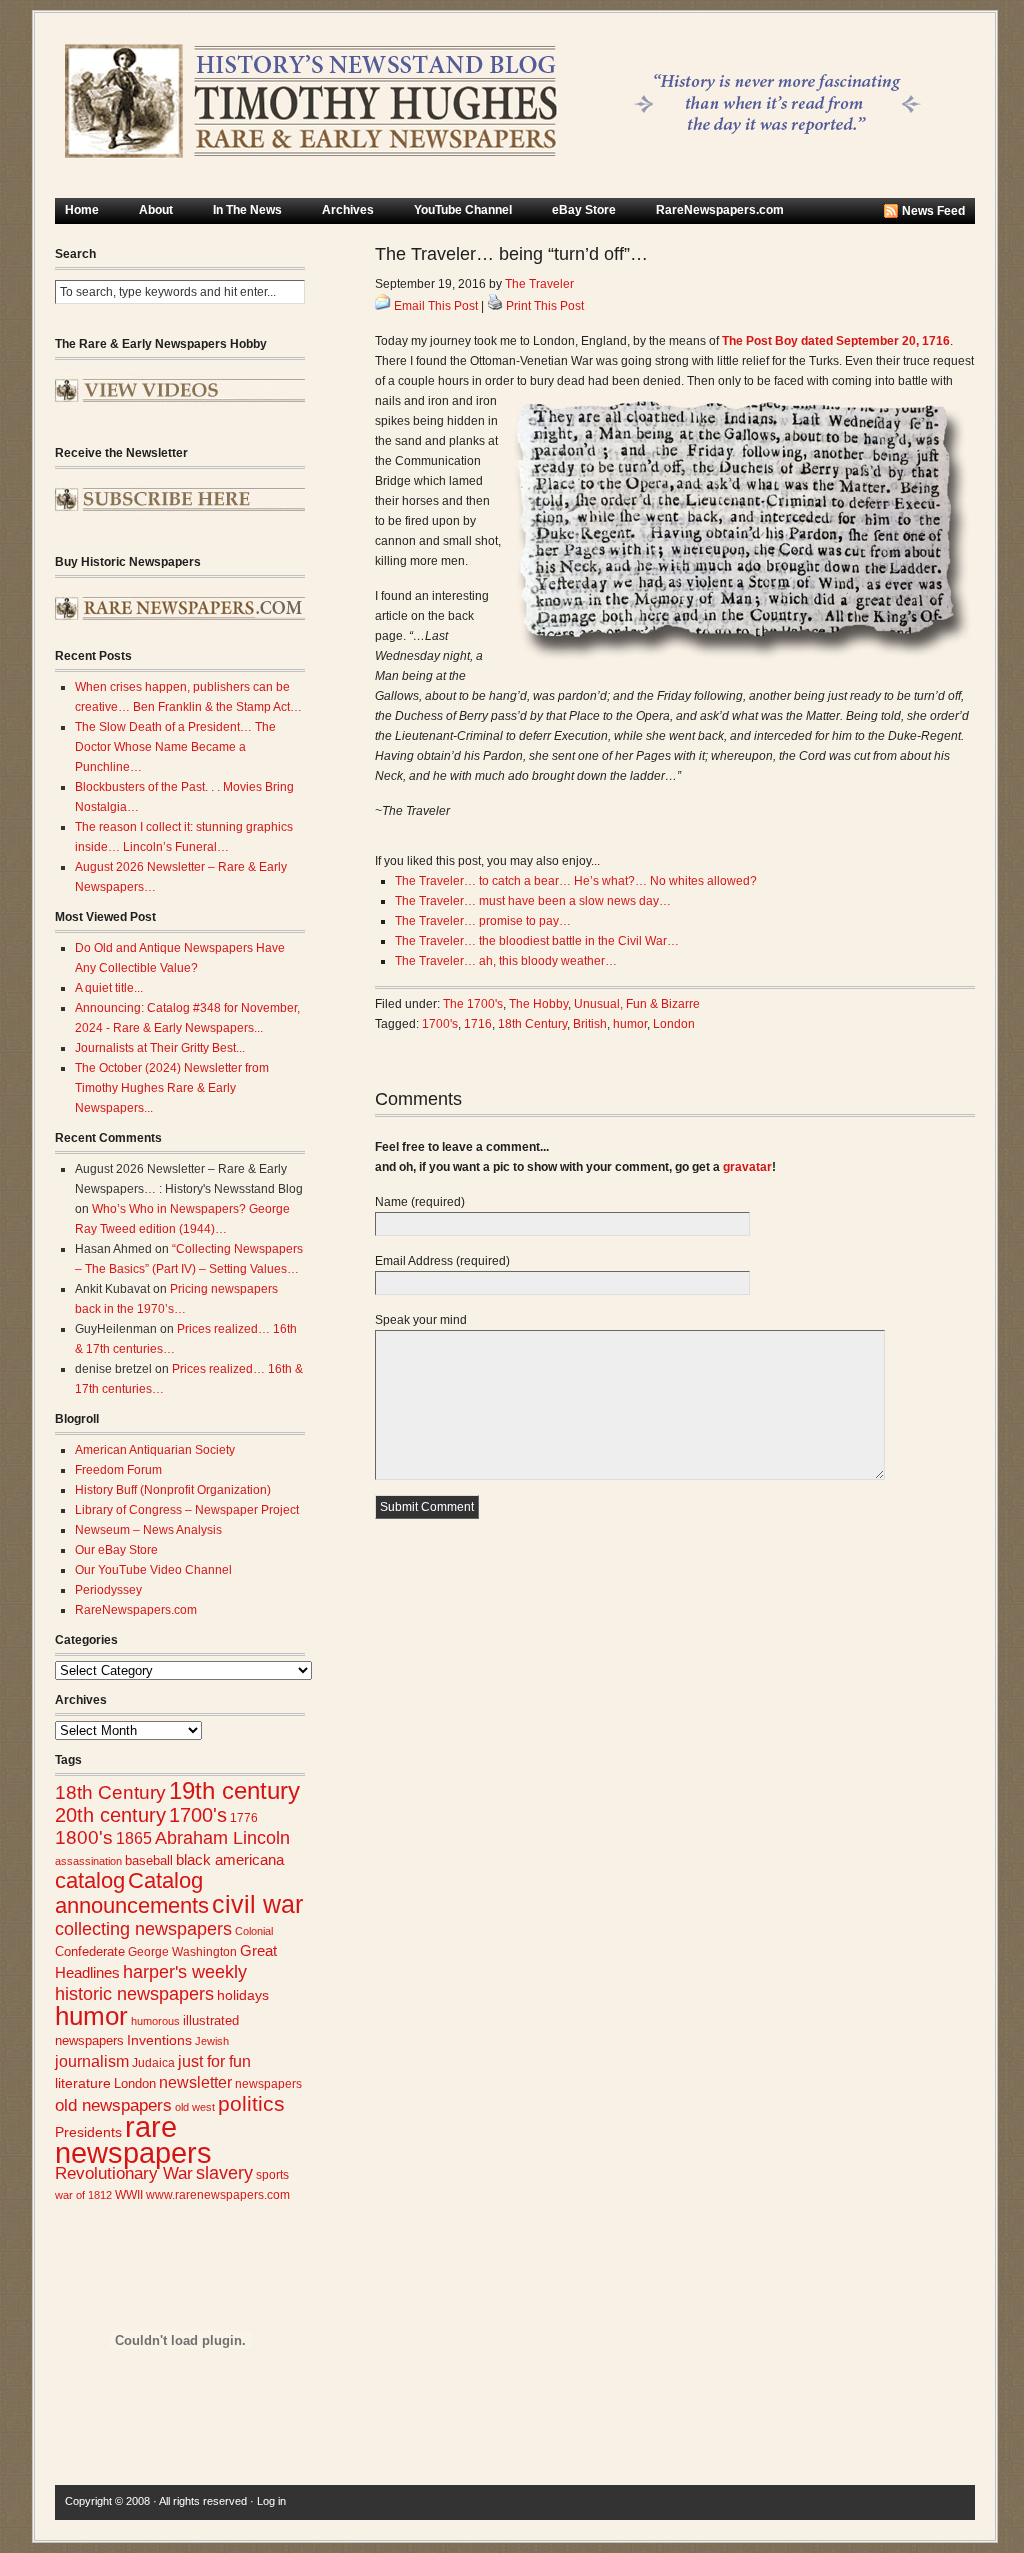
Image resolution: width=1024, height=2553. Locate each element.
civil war (257, 1904)
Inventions (159, 2040)
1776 (244, 1818)
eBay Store (584, 210)
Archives (348, 210)
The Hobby (538, 1004)
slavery (224, 2172)
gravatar (747, 1167)
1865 (134, 1838)
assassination (88, 1861)
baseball (149, 1860)
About (156, 210)
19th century (234, 1790)
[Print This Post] (495, 306)
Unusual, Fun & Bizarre (637, 1004)
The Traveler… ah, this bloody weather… (506, 961)
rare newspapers (133, 2139)
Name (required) (420, 1202)
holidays (243, 1995)
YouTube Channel (463, 210)
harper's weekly (185, 1972)
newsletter (195, 2082)
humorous (155, 2021)
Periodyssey (108, 1590)
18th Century (110, 1792)
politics (251, 2104)
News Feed (933, 211)
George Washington (182, 1952)
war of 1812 (83, 2195)
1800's (84, 1837)
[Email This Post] (383, 306)
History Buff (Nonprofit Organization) (173, 1490)
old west (195, 2107)
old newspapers (113, 2105)
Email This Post (436, 306)
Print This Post (545, 306)
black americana (230, 1859)
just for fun (214, 2061)
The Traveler (539, 284)
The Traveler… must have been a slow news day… (533, 901)
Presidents (88, 2132)
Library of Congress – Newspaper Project (187, 1510)
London (135, 2083)
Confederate (90, 1951)
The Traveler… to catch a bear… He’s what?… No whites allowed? (576, 881)
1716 (478, 1024)
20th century (110, 1814)
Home (82, 210)
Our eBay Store (116, 1550)
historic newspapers (134, 1994)
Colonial (254, 1931)
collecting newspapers (143, 1928)
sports (272, 2175)
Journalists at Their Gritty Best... (160, 1048)
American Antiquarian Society (155, 1450)
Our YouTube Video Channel (153, 1570)
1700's (198, 1815)
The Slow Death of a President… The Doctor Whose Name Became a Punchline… (175, 747)
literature (83, 2083)
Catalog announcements (132, 1893)
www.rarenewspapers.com (218, 2195)
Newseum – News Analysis (148, 1530)
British (590, 1024)
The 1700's (473, 1004)
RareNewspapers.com (720, 210)
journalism (92, 2061)
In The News (247, 210)
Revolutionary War (124, 2173)
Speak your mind (421, 1320)
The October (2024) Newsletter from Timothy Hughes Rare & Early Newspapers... (172, 1088)
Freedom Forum (118, 1470)
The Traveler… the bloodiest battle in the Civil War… (537, 941)
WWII (129, 2194)
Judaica (153, 2063)
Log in (271, 2501)
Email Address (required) (442, 1261)
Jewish (212, 2041)
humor (91, 2016)
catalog (90, 1880)
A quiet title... (109, 988)
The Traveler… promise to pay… (483, 921)
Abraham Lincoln (222, 1838)
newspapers (268, 2083)
